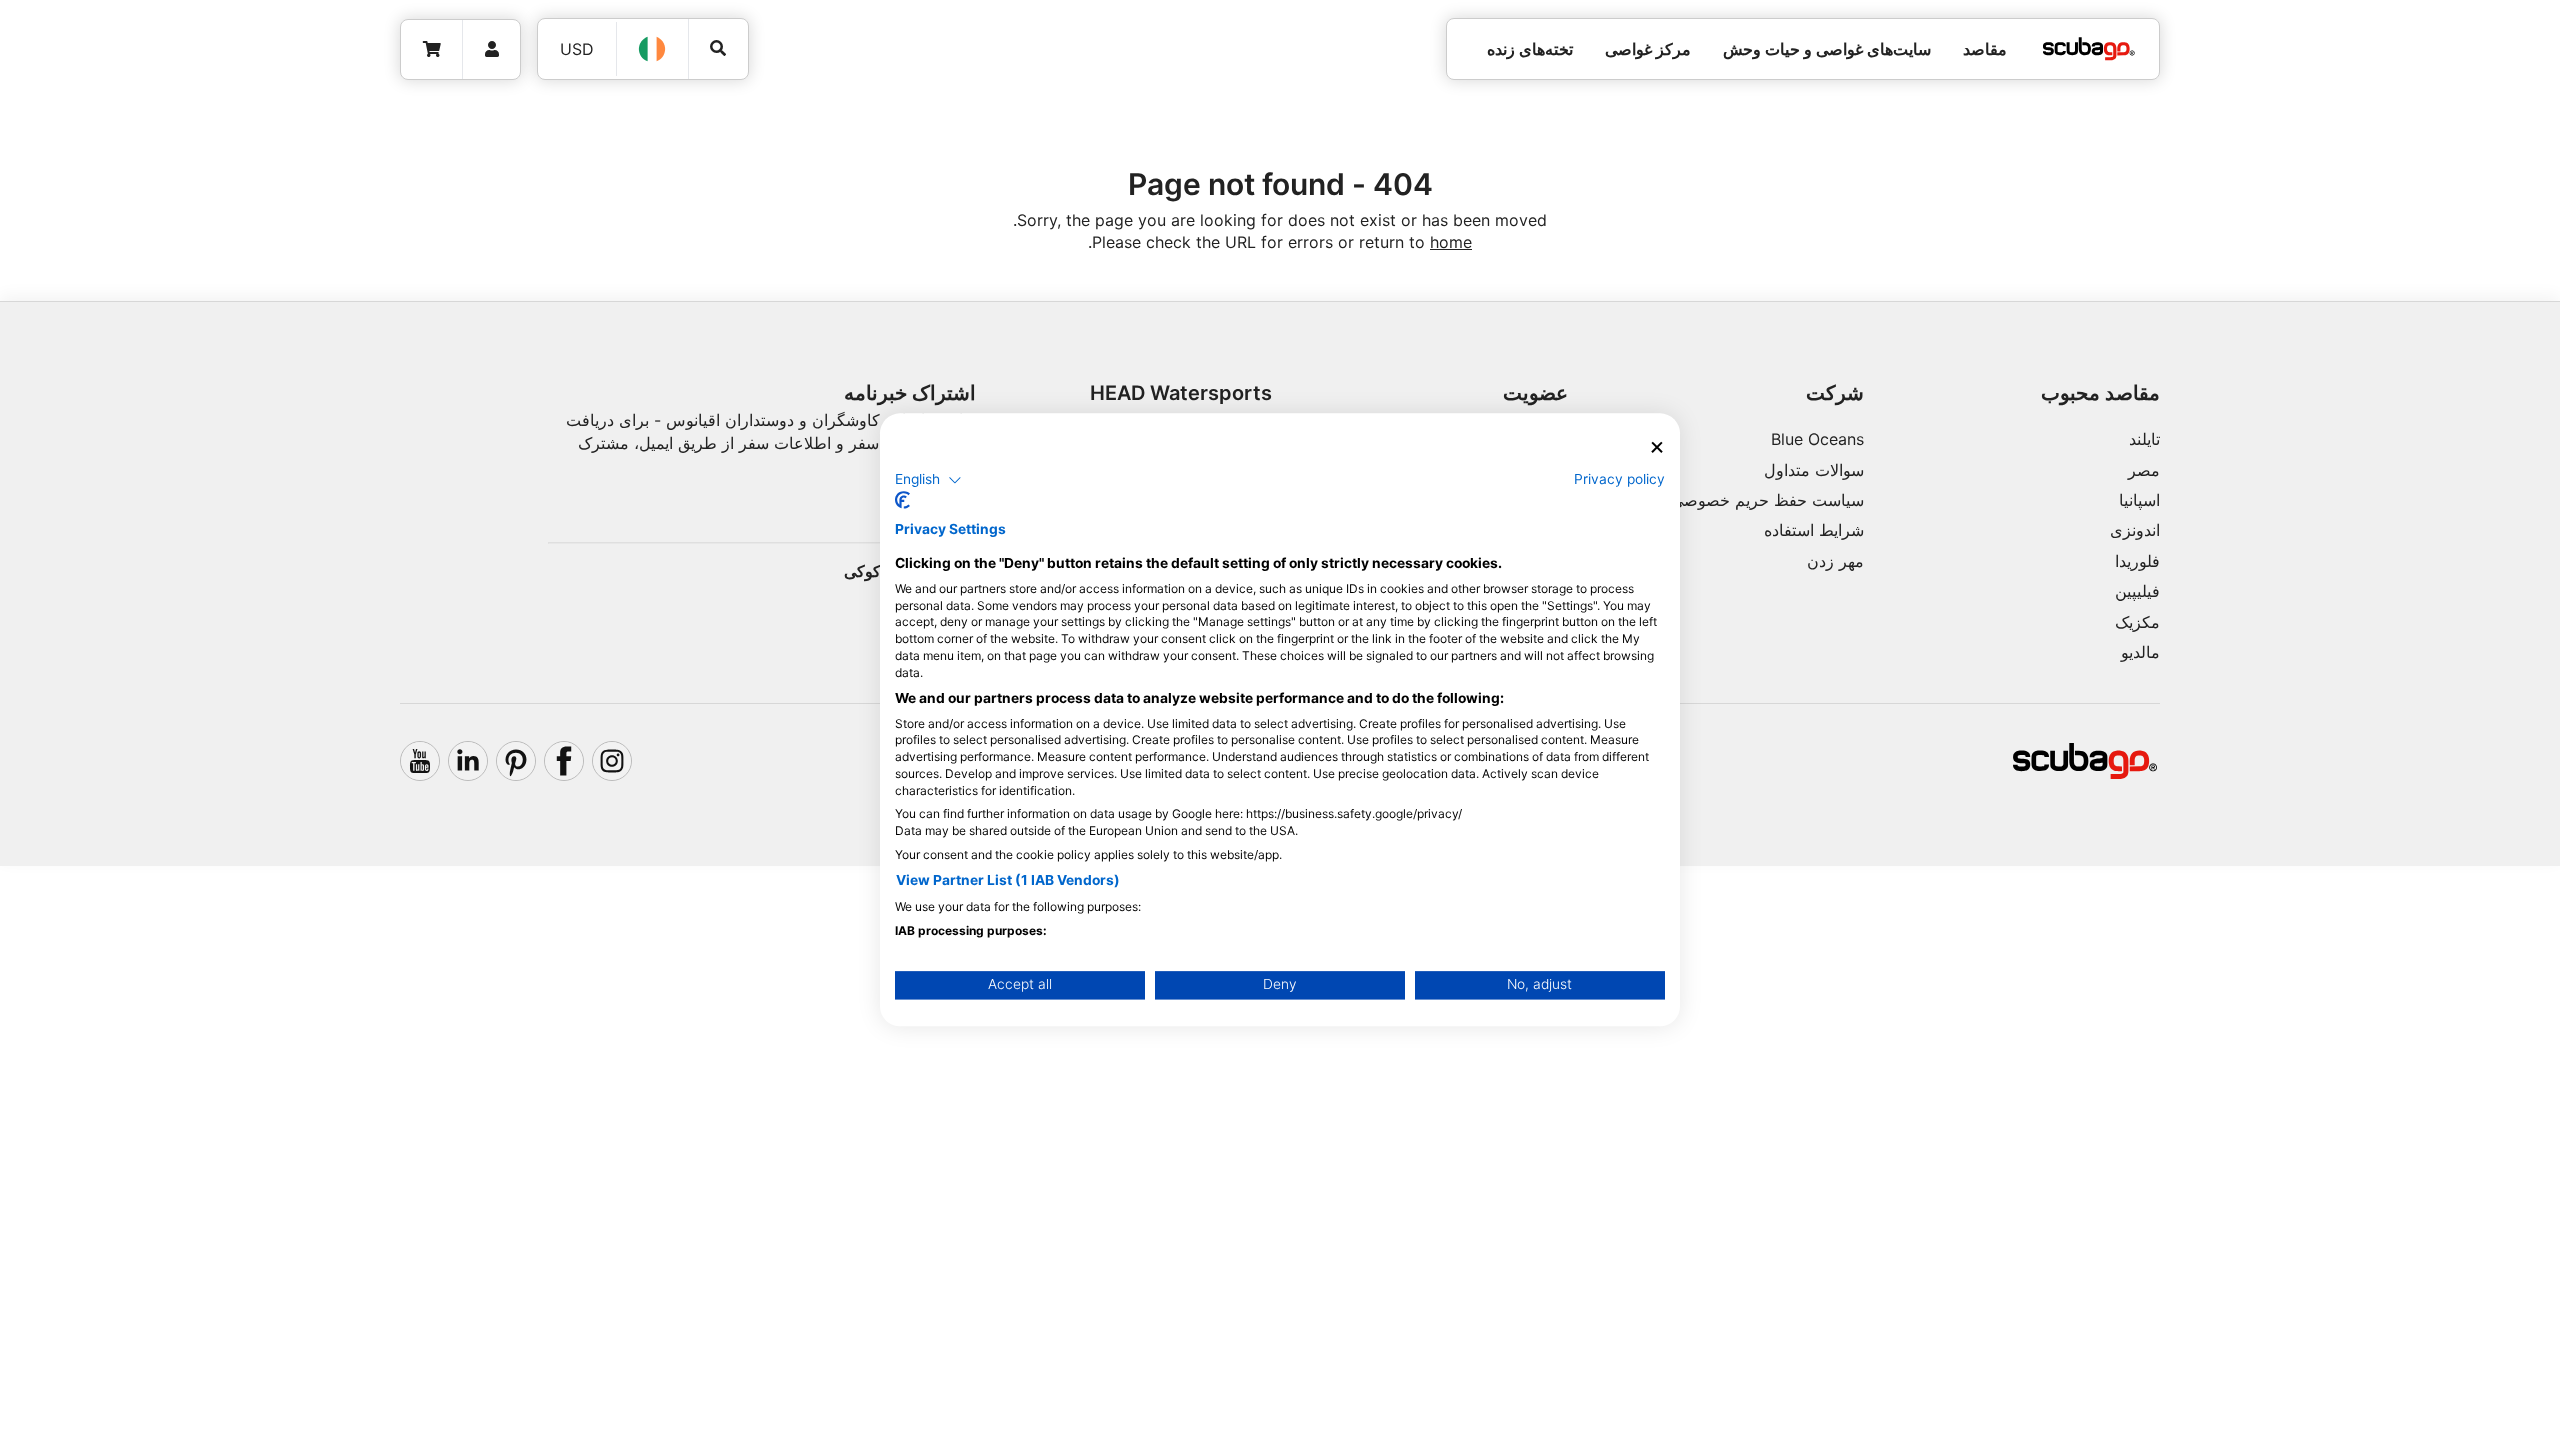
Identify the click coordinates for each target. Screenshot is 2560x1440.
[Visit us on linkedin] (468, 761)
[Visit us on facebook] (564, 761)
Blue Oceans (1817, 439)
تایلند (2144, 439)
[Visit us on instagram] (612, 761)
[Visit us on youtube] (420, 761)
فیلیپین (2137, 591)
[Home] (2089, 49)
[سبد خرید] (432, 49)
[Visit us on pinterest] (516, 761)
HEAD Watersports (1181, 393)
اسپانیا (2139, 500)
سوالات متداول (1814, 470)
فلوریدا (2137, 561)
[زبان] (653, 49)
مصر (2144, 470)
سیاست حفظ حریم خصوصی (1767, 500)
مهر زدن (1835, 561)
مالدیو (2140, 652)
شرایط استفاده (1814, 530)
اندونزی (2135, 530)
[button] (928, 480)
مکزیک (2137, 622)
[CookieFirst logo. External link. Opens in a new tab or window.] (902, 501)
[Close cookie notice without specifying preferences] (1657, 447)
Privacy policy (1619, 479)
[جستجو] (718, 48)
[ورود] (491, 49)
